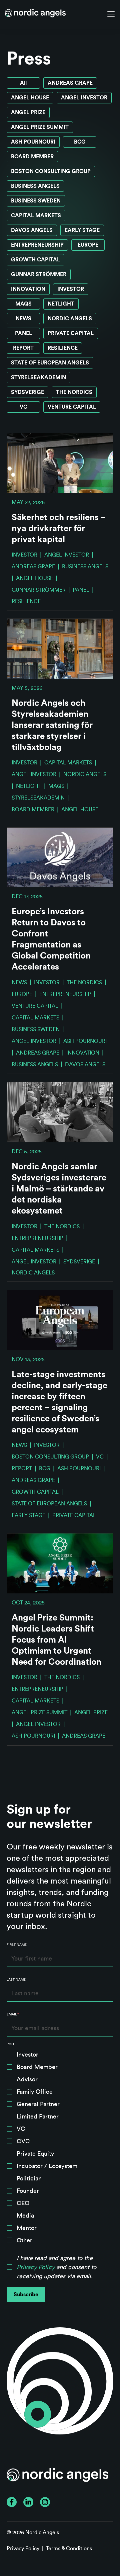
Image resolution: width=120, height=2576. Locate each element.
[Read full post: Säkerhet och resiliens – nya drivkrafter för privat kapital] (60, 463)
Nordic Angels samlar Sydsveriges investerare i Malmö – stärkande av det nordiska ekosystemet (59, 1189)
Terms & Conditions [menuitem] (69, 2549)
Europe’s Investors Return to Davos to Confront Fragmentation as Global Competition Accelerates (51, 939)
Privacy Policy (36, 2267)
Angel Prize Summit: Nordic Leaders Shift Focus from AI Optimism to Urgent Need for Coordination (56, 1640)
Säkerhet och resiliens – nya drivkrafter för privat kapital (59, 528)
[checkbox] (60, 2149)
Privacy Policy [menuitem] (23, 2549)
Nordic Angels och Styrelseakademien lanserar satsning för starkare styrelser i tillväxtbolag (52, 725)
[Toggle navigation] (111, 14)
